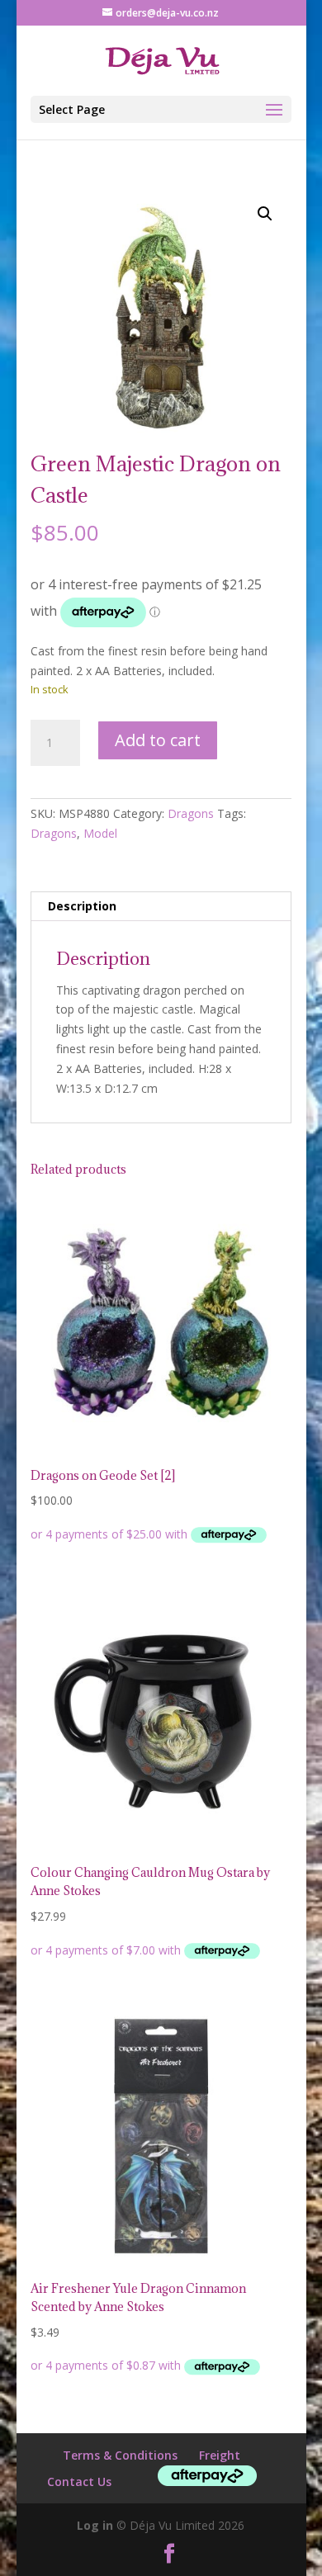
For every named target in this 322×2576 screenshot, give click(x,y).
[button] (265, 214)
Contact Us (79, 2481)
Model (100, 833)
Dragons (191, 813)
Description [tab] (82, 906)
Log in (95, 2525)
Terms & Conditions (120, 2455)
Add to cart (158, 740)
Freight (220, 2455)
